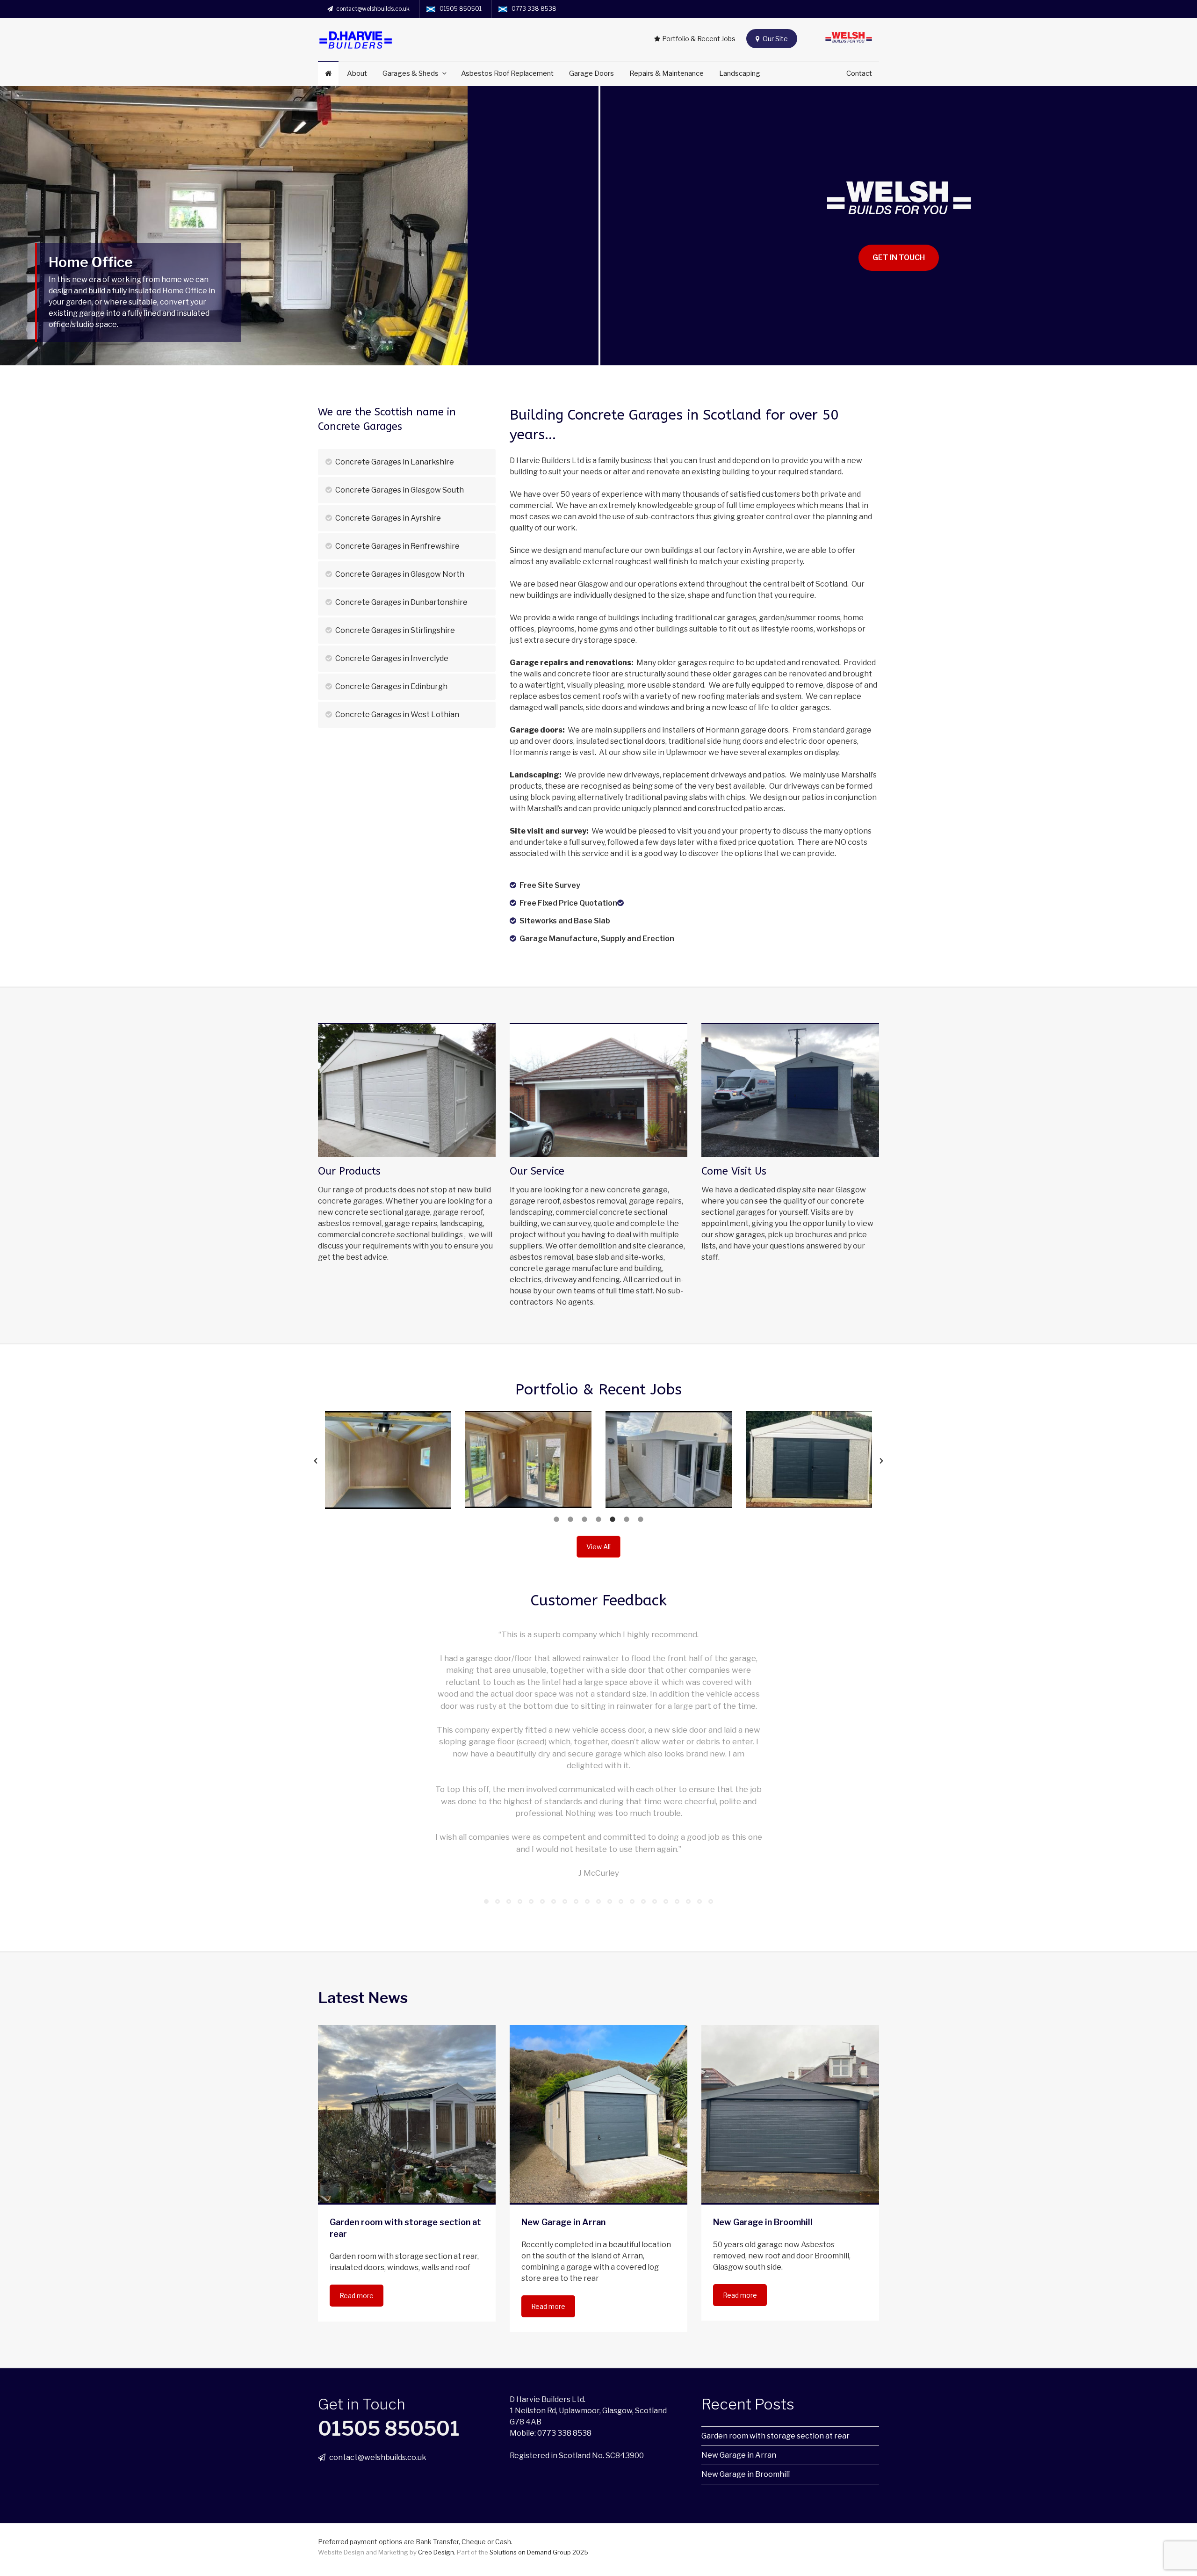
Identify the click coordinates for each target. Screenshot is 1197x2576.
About (357, 73)
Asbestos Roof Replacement (507, 73)
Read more (357, 2296)
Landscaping (740, 73)
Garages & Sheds (411, 73)
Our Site (775, 39)
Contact (859, 73)
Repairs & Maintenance (667, 73)
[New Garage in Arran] (598, 2114)
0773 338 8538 (534, 9)
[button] (316, 1461)
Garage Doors (591, 73)
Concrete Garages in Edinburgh (391, 686)
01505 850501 (461, 9)
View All (598, 1547)
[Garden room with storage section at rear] (407, 2114)
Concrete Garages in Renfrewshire (397, 546)
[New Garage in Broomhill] (790, 2114)
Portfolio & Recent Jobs (699, 39)
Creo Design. (437, 2552)
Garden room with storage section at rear (775, 2436)
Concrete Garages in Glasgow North (399, 574)
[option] (399, 1460)
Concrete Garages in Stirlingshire (394, 630)
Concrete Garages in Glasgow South (399, 490)
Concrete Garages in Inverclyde (392, 658)
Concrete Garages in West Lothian (397, 715)
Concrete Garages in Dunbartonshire (401, 602)
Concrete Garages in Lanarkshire (394, 462)
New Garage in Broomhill (746, 2474)
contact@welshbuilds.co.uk (373, 9)
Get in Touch (899, 258)
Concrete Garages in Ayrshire (387, 518)
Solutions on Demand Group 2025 (539, 2552)
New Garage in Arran (739, 2455)
